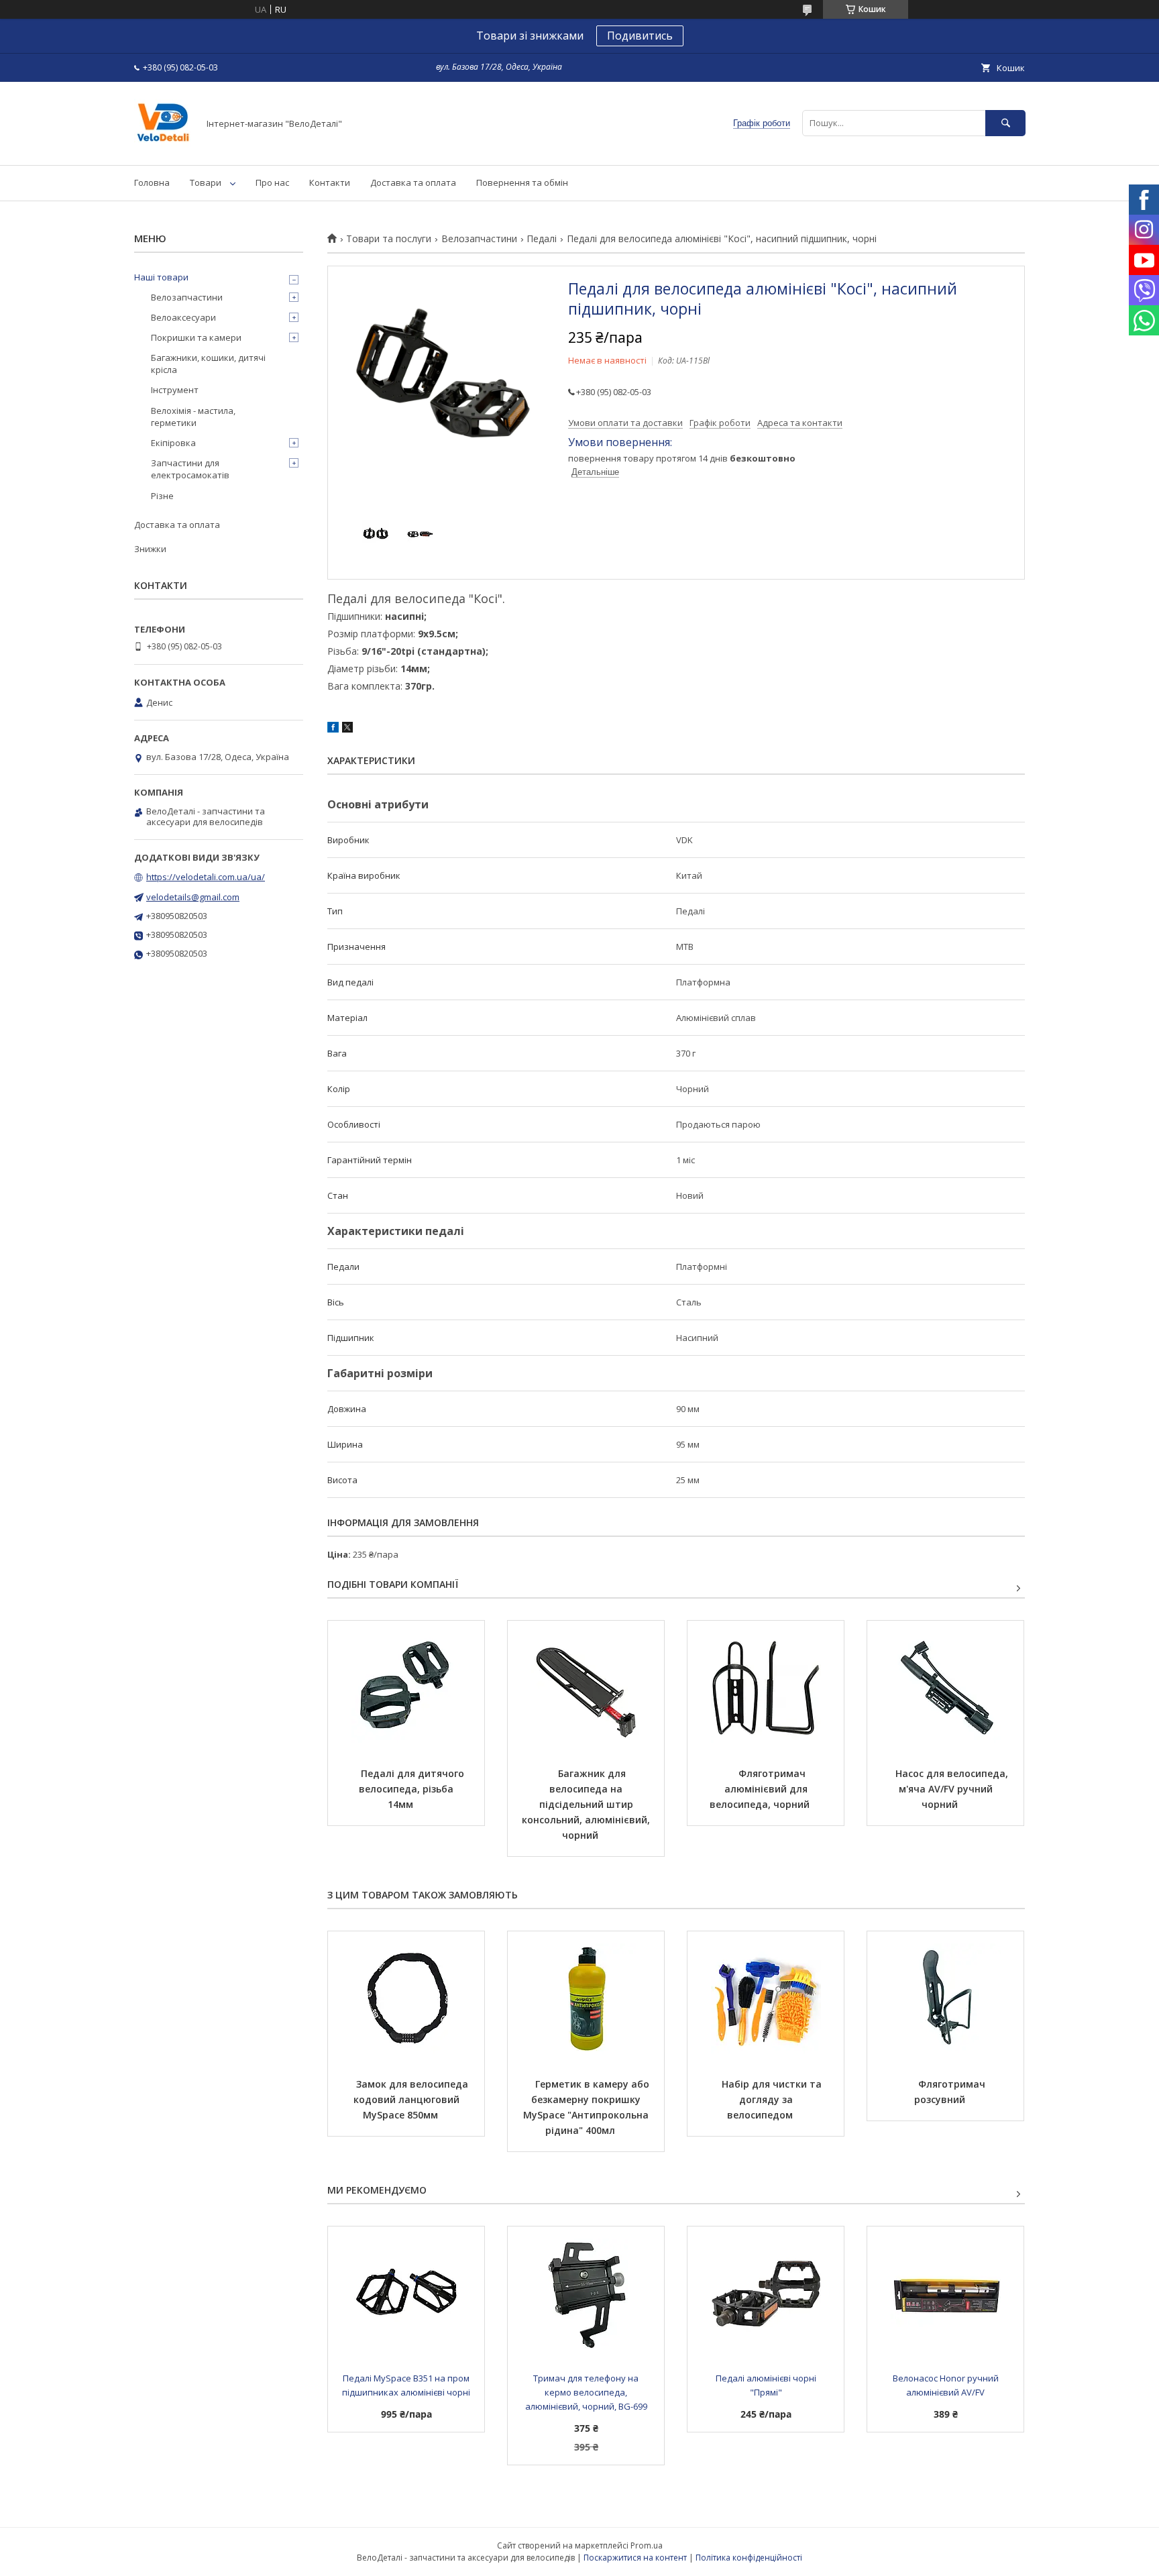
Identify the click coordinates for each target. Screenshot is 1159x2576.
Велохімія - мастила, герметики (193, 417)
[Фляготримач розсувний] (945, 1998)
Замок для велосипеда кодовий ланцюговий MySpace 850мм (412, 2099)
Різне (162, 496)
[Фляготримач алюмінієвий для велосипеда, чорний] (766, 1688)
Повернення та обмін (522, 182)
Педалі (542, 239)
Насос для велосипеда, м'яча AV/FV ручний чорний (953, 1789)
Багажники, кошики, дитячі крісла (208, 364)
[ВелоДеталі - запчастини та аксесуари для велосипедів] (163, 148)
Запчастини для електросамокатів (190, 469)
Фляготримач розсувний (951, 2092)
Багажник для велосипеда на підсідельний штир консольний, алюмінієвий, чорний (587, 1804)
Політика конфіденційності (749, 2558)
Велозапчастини (479, 239)
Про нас (272, 182)
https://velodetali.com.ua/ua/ (206, 877)
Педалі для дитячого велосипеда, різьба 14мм (413, 1789)
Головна (152, 182)
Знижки (150, 549)
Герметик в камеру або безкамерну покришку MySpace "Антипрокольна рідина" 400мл (588, 2107)
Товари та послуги (389, 239)
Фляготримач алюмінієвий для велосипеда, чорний (760, 1789)
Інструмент (175, 390)
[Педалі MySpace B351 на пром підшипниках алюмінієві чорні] (406, 2294)
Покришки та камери (196, 337)
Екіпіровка (173, 443)
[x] (347, 729)
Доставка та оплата (413, 182)
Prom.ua (647, 2545)
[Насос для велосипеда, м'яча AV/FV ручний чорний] (945, 1688)
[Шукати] (1005, 123)
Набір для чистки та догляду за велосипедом (773, 2099)
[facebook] (333, 729)
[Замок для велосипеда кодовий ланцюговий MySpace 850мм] (406, 1998)
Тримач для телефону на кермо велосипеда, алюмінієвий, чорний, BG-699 (586, 2392)
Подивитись (640, 36)
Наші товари (161, 277)
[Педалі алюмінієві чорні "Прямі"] (766, 2294)
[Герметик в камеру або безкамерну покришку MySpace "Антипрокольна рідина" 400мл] (586, 1998)
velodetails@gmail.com (193, 897)
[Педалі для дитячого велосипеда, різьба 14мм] (406, 1688)
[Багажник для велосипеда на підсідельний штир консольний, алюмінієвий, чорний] (586, 1688)
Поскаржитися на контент (635, 2558)
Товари (206, 182)
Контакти (330, 182)
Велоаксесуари (183, 317)
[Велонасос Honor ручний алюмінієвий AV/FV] (945, 2294)
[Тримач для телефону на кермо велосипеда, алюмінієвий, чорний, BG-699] (586, 2294)
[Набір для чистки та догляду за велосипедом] (766, 1998)
